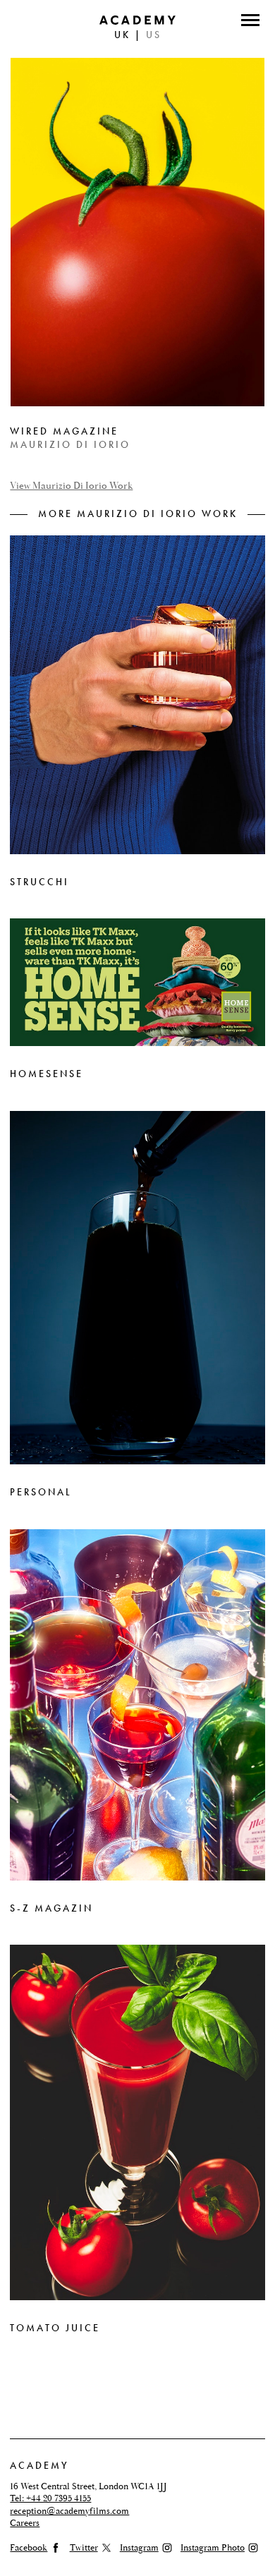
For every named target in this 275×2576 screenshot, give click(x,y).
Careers (25, 2523)
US (154, 35)
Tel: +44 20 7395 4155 (50, 2498)
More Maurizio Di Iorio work (138, 514)
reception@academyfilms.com (69, 2511)
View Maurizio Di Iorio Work (71, 486)
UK (122, 35)
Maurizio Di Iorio (70, 445)
